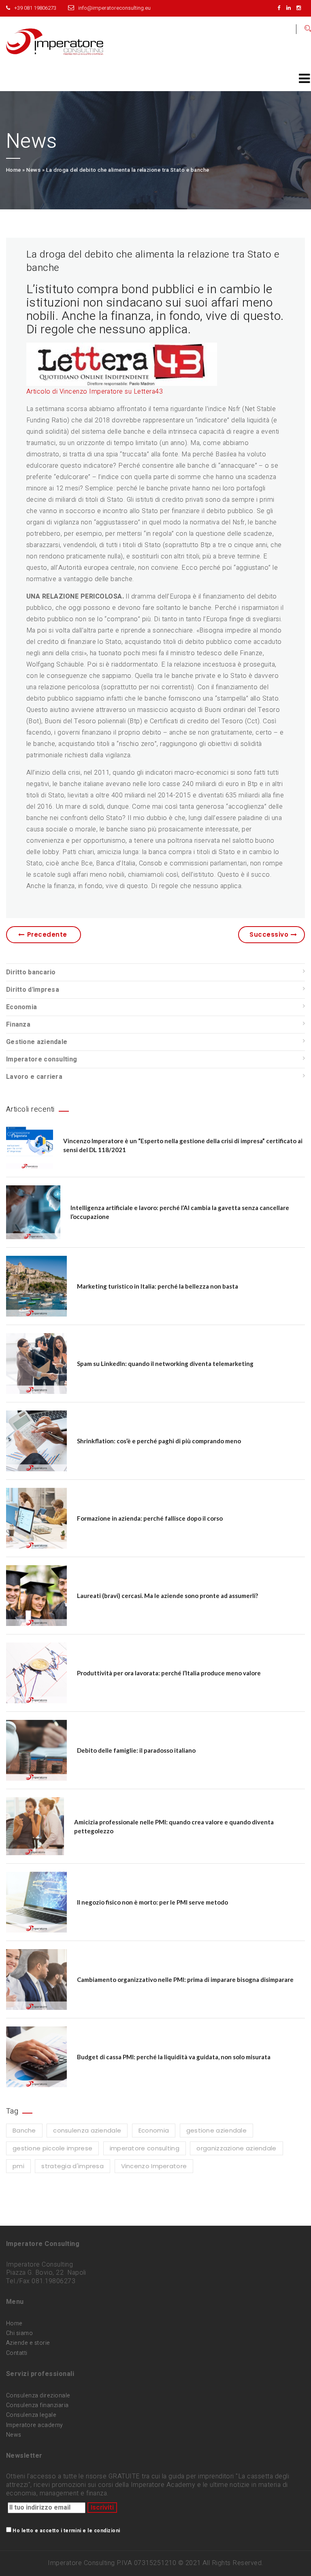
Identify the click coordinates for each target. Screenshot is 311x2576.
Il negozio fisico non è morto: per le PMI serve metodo (152, 1902)
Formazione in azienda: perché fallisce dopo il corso (150, 1518)
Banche (24, 2130)
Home (14, 170)
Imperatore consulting (42, 1059)
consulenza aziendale (87, 2130)
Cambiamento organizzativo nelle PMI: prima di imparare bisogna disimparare (185, 1979)
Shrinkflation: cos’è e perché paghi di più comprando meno (159, 1441)
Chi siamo (19, 2333)
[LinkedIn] (291, 8)
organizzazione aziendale (236, 2148)
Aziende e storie (28, 2343)
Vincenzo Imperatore (154, 2166)
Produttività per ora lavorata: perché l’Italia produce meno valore (169, 1673)
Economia (21, 1007)
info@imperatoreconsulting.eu (114, 8)
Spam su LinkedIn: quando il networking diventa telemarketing (165, 1364)
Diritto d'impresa (33, 990)
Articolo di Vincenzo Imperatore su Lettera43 (95, 392)
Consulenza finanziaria (37, 2405)
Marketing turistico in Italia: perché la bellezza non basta (158, 1286)
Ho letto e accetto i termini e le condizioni (66, 2531)
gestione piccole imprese (52, 2148)
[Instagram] (301, 8)
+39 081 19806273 (35, 8)
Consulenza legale (31, 2415)
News (33, 170)
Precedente (47, 934)
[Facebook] (281, 8)
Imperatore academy (35, 2425)
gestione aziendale (216, 2130)
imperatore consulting (145, 2148)
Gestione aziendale (37, 1042)
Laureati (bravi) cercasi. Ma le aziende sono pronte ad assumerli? (167, 1596)
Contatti (17, 2353)
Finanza (18, 1025)
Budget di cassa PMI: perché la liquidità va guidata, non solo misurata (174, 2057)
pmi (18, 2166)
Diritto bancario (31, 972)
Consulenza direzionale (38, 2396)
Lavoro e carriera (34, 1077)
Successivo (269, 934)
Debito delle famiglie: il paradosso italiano (136, 1750)
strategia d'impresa (72, 2166)
